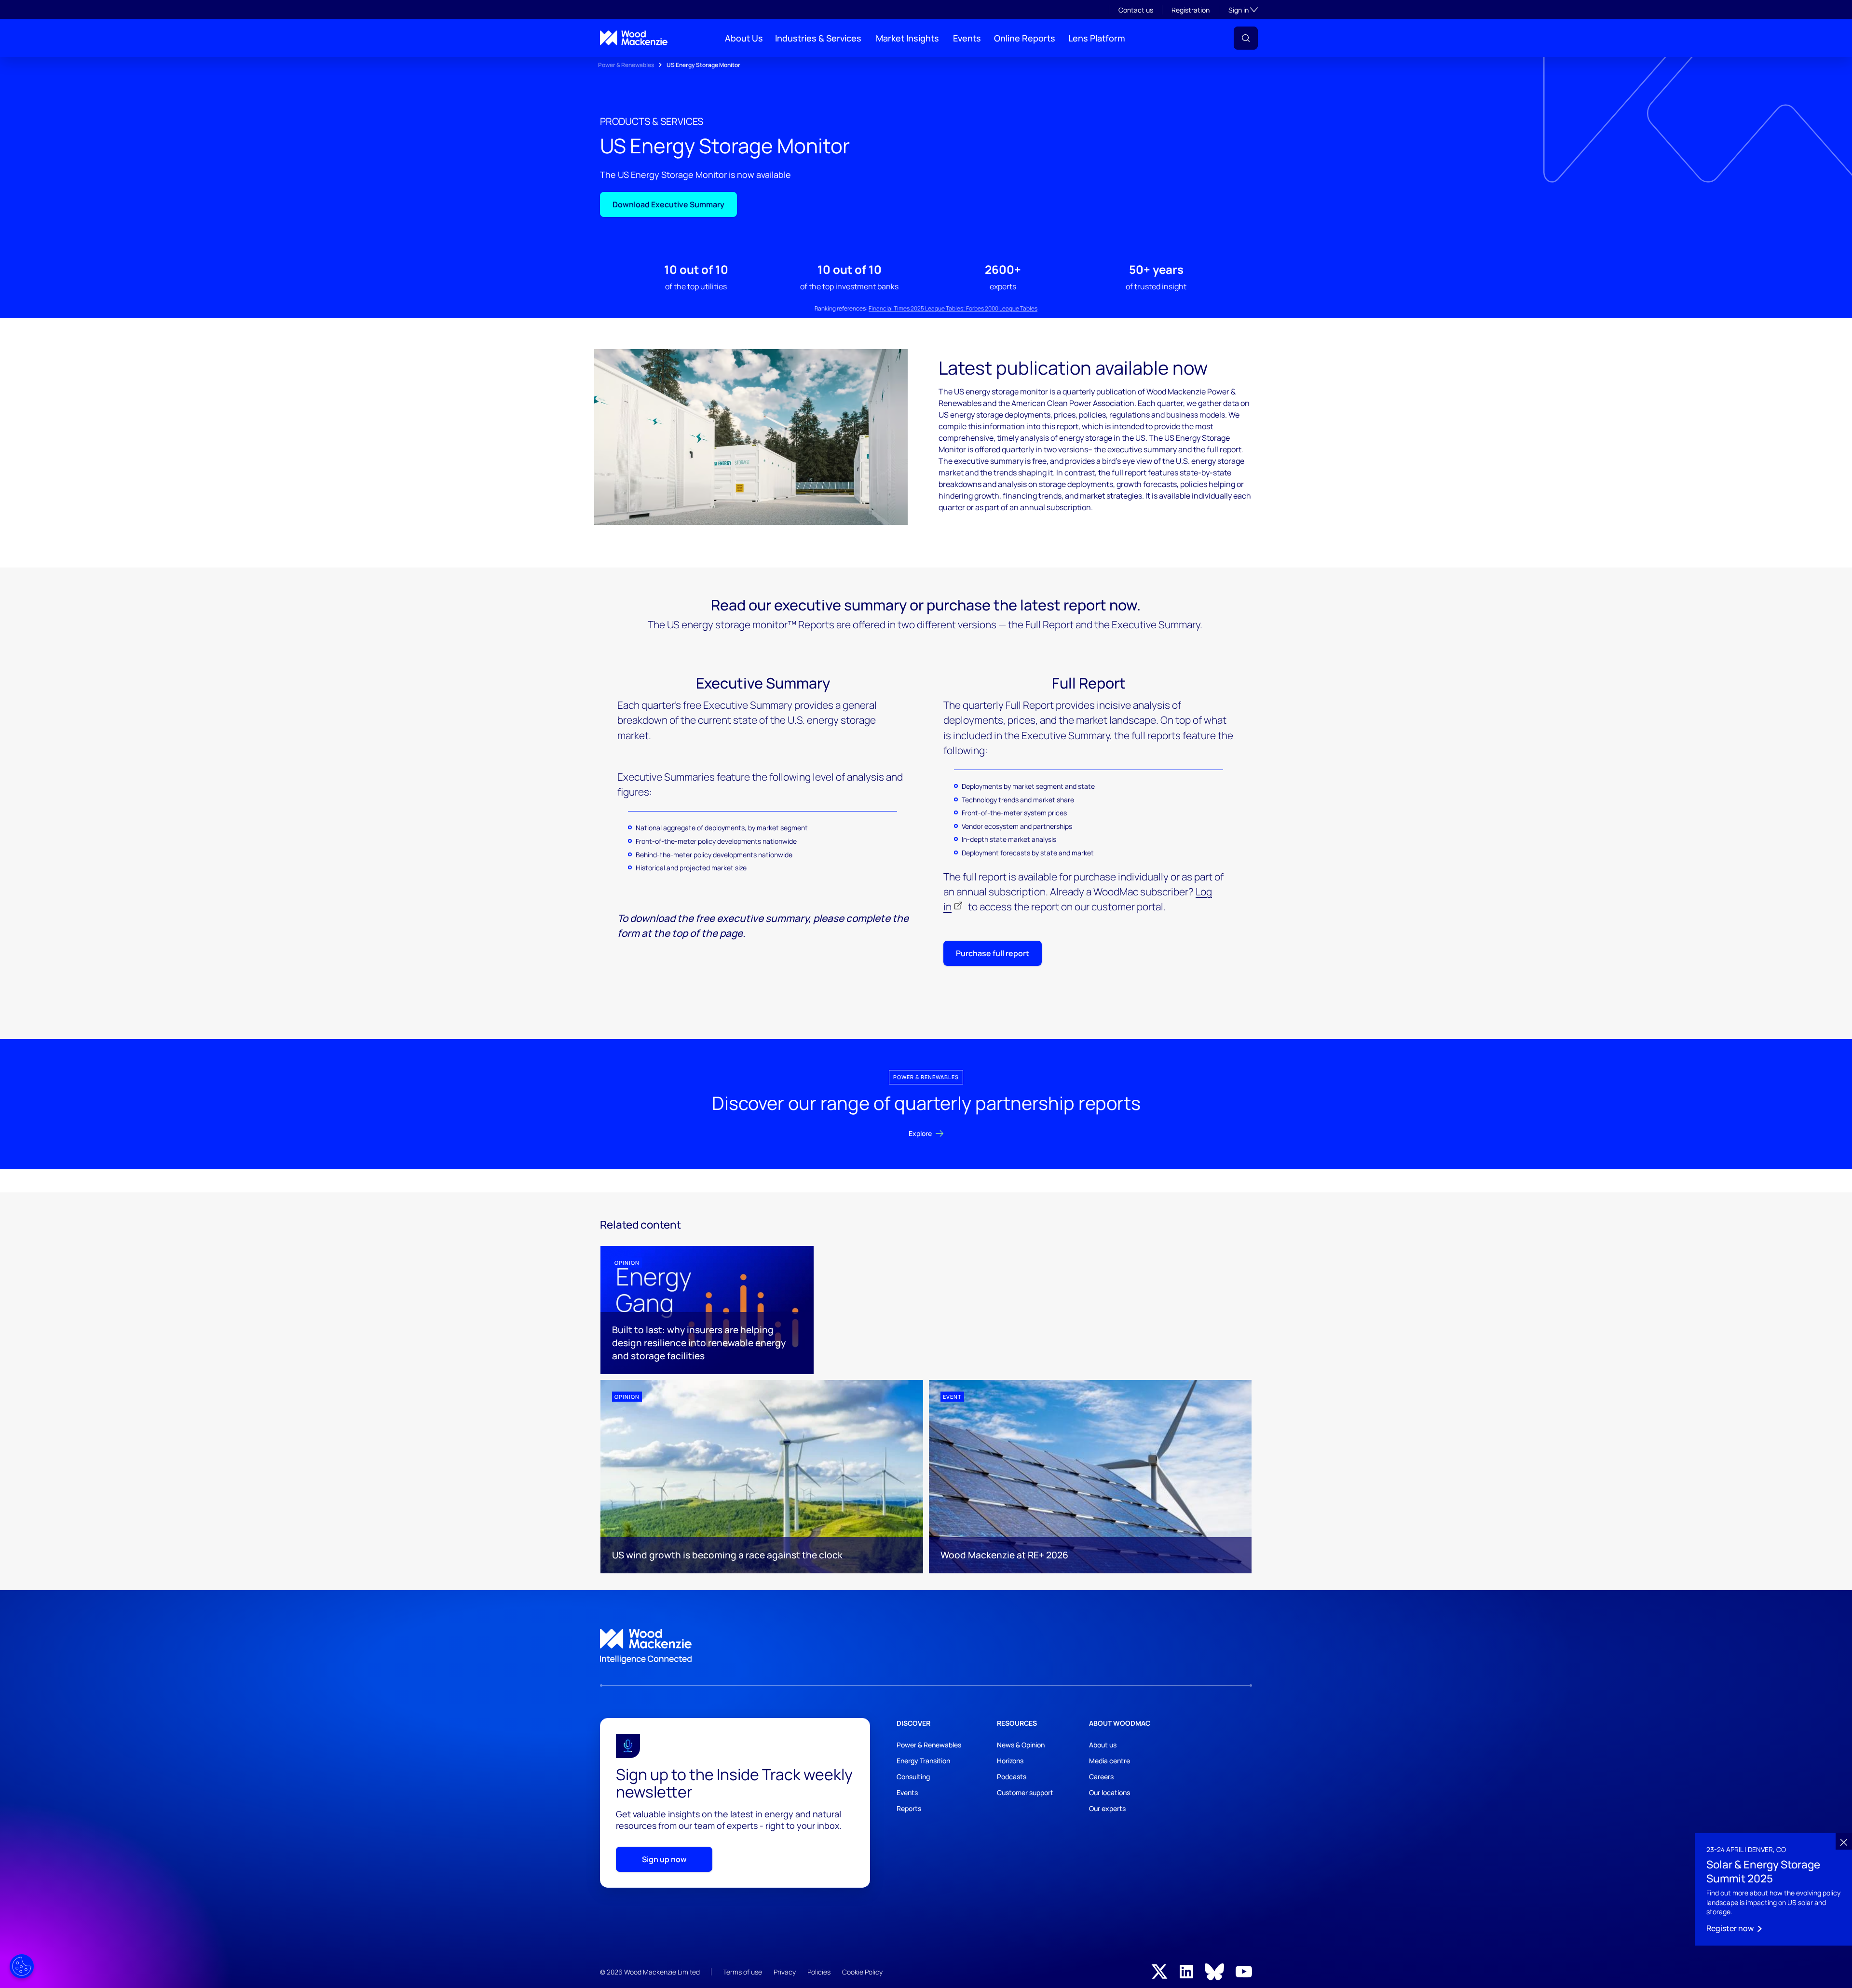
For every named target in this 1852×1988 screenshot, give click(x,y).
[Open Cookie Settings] (22, 1966)
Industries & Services (818, 38)
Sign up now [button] (664, 1859)
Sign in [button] (1243, 10)
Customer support (1025, 1792)
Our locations (1110, 1792)
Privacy (785, 1972)
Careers (1101, 1777)
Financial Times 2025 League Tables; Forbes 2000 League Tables (953, 308)
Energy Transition (923, 1761)
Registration (1191, 10)
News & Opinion (1021, 1745)
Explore (920, 1133)
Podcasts (1012, 1777)
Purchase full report (993, 953)
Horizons (1010, 1761)
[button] (1246, 38)
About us (1103, 1745)
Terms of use (742, 1972)
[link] (926, 1647)
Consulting (913, 1777)
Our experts (1107, 1808)
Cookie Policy (862, 1972)
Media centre (1110, 1761)
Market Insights (907, 38)
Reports (909, 1808)
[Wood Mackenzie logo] (634, 38)
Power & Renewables (626, 65)
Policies (819, 1972)
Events (967, 38)
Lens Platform (1097, 38)
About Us (744, 38)
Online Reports (1025, 38)
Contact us (1136, 10)
